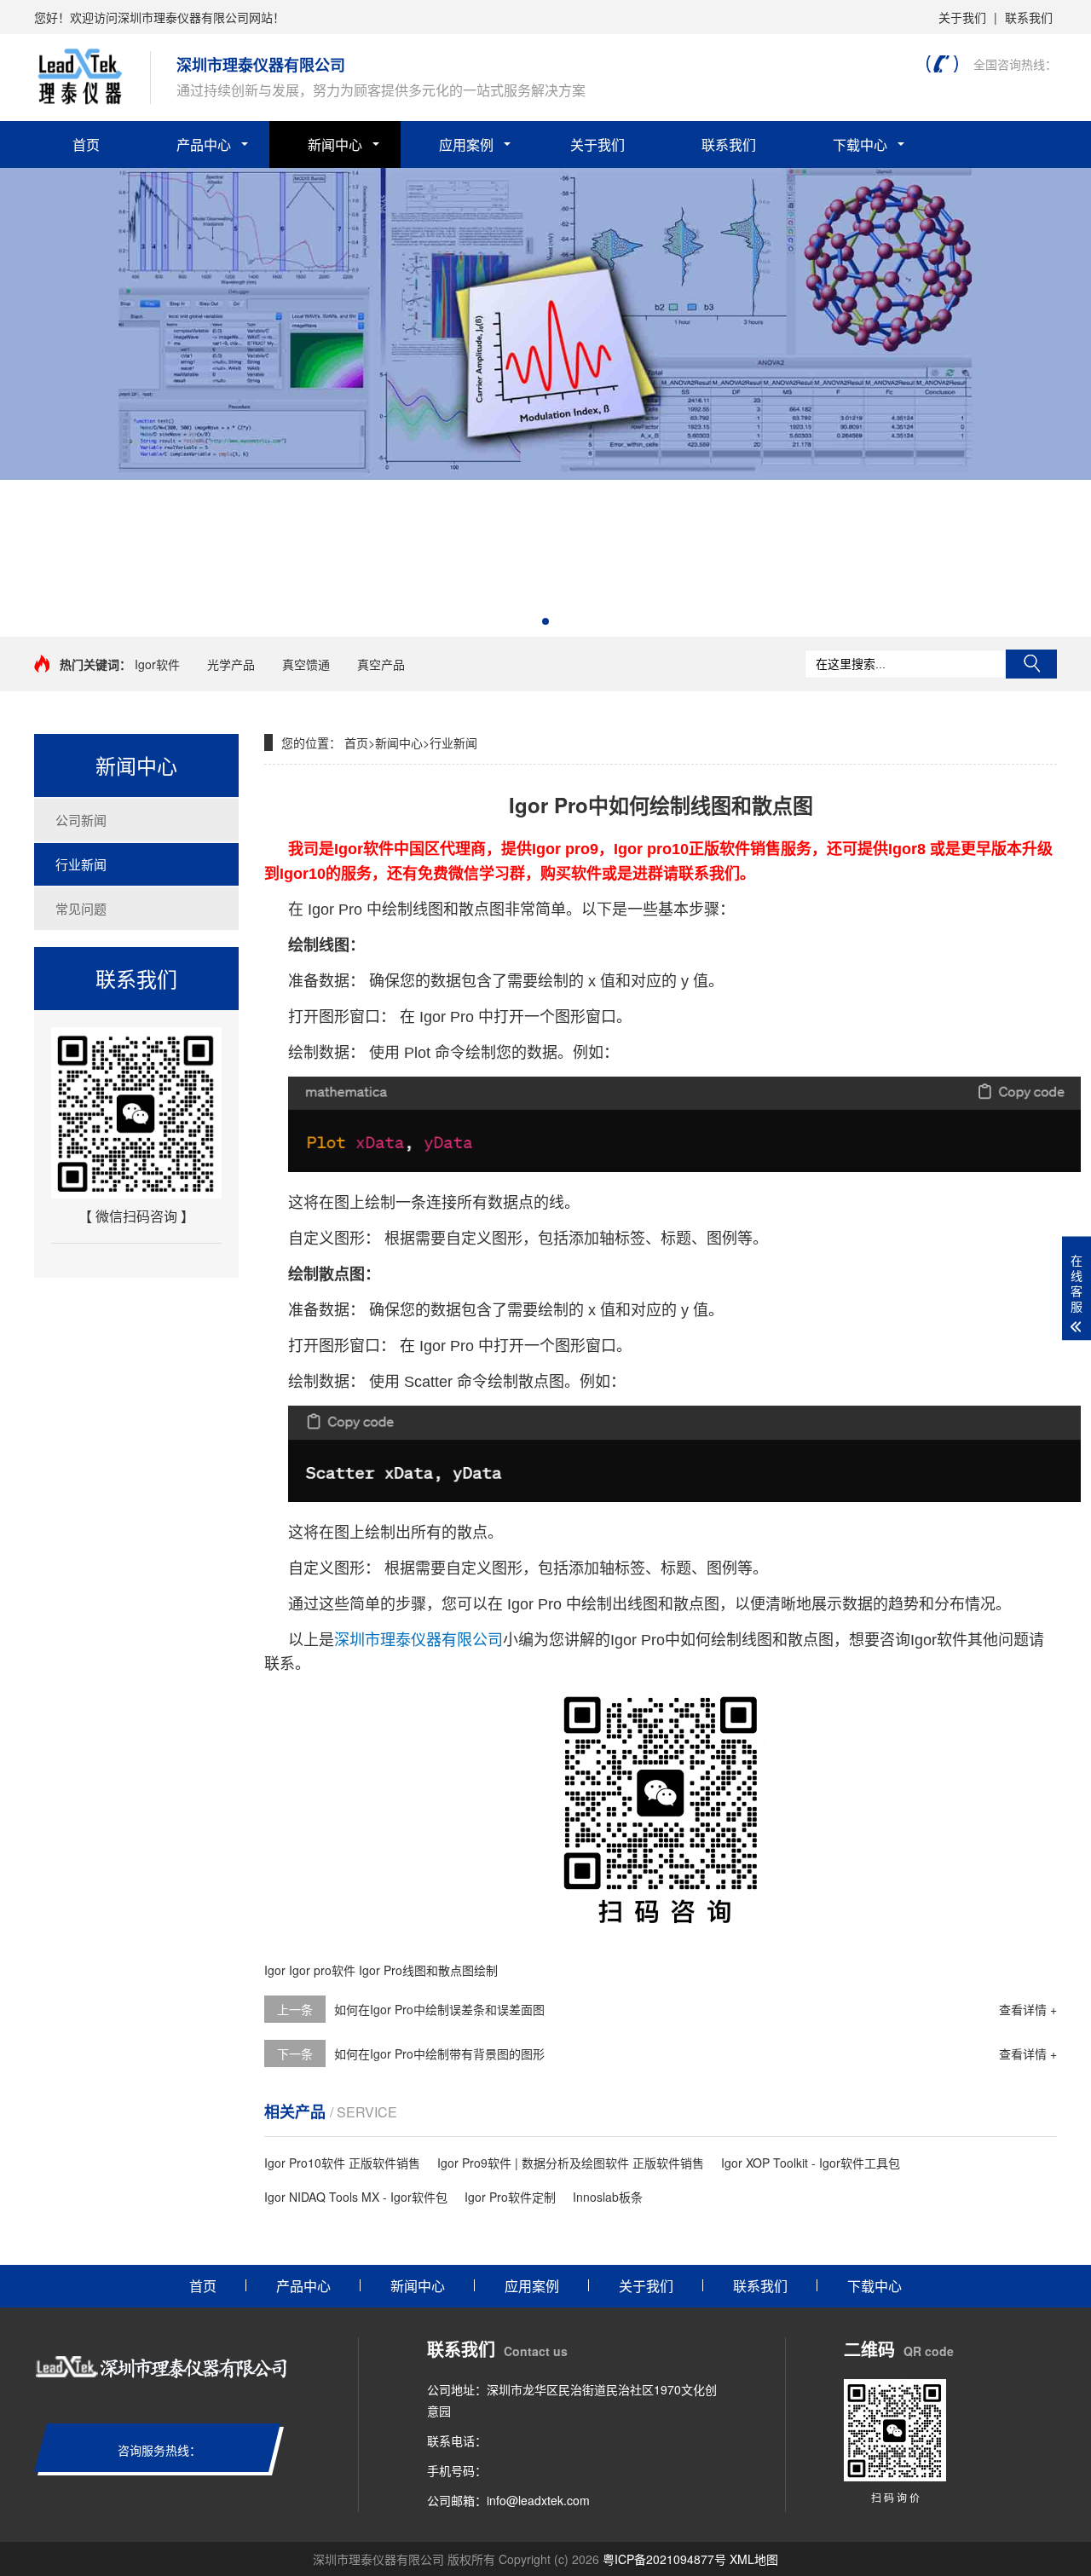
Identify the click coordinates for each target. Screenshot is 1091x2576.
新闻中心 (335, 144)
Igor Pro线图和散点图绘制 (428, 1970)
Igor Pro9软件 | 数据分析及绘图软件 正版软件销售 (571, 2163)
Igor (275, 1970)
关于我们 (962, 17)
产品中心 (204, 144)
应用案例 (466, 144)
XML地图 (754, 2559)
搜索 (1031, 664)
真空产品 (381, 664)
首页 (86, 144)
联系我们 (1029, 17)
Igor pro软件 (322, 1970)
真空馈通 (306, 664)
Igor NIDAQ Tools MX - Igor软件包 (356, 2197)
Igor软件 (157, 664)
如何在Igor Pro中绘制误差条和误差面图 (439, 2009)
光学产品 (231, 664)
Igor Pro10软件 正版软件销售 (342, 2163)
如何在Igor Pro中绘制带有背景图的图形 (439, 2053)
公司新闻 (81, 820)
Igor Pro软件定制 (510, 2197)
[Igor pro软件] (545, 475)
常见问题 (81, 908)
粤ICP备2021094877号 (664, 2559)
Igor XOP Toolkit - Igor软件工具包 (811, 2163)
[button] (545, 621)
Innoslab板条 (608, 2197)
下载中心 (860, 144)
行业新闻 (81, 864)
